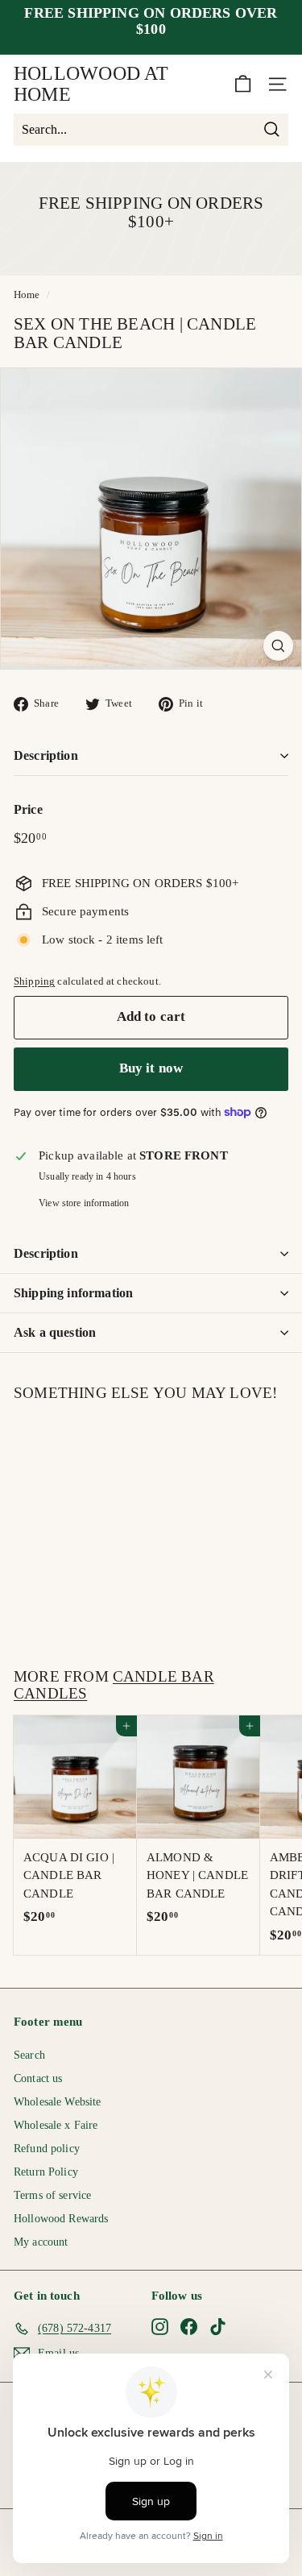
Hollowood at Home (91, 84)
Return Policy (46, 2172)
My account (41, 2242)
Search (29, 2055)
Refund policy (47, 2149)
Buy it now (151, 1068)
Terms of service (52, 2195)
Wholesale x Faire (56, 2125)
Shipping (34, 981)
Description (46, 755)
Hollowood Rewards (61, 2219)
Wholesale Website (58, 2102)
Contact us (38, 2078)
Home (27, 295)
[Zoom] (278, 646)
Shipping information (73, 1293)
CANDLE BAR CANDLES (114, 1685)
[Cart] (243, 84)
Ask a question (55, 1332)
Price (28, 809)
